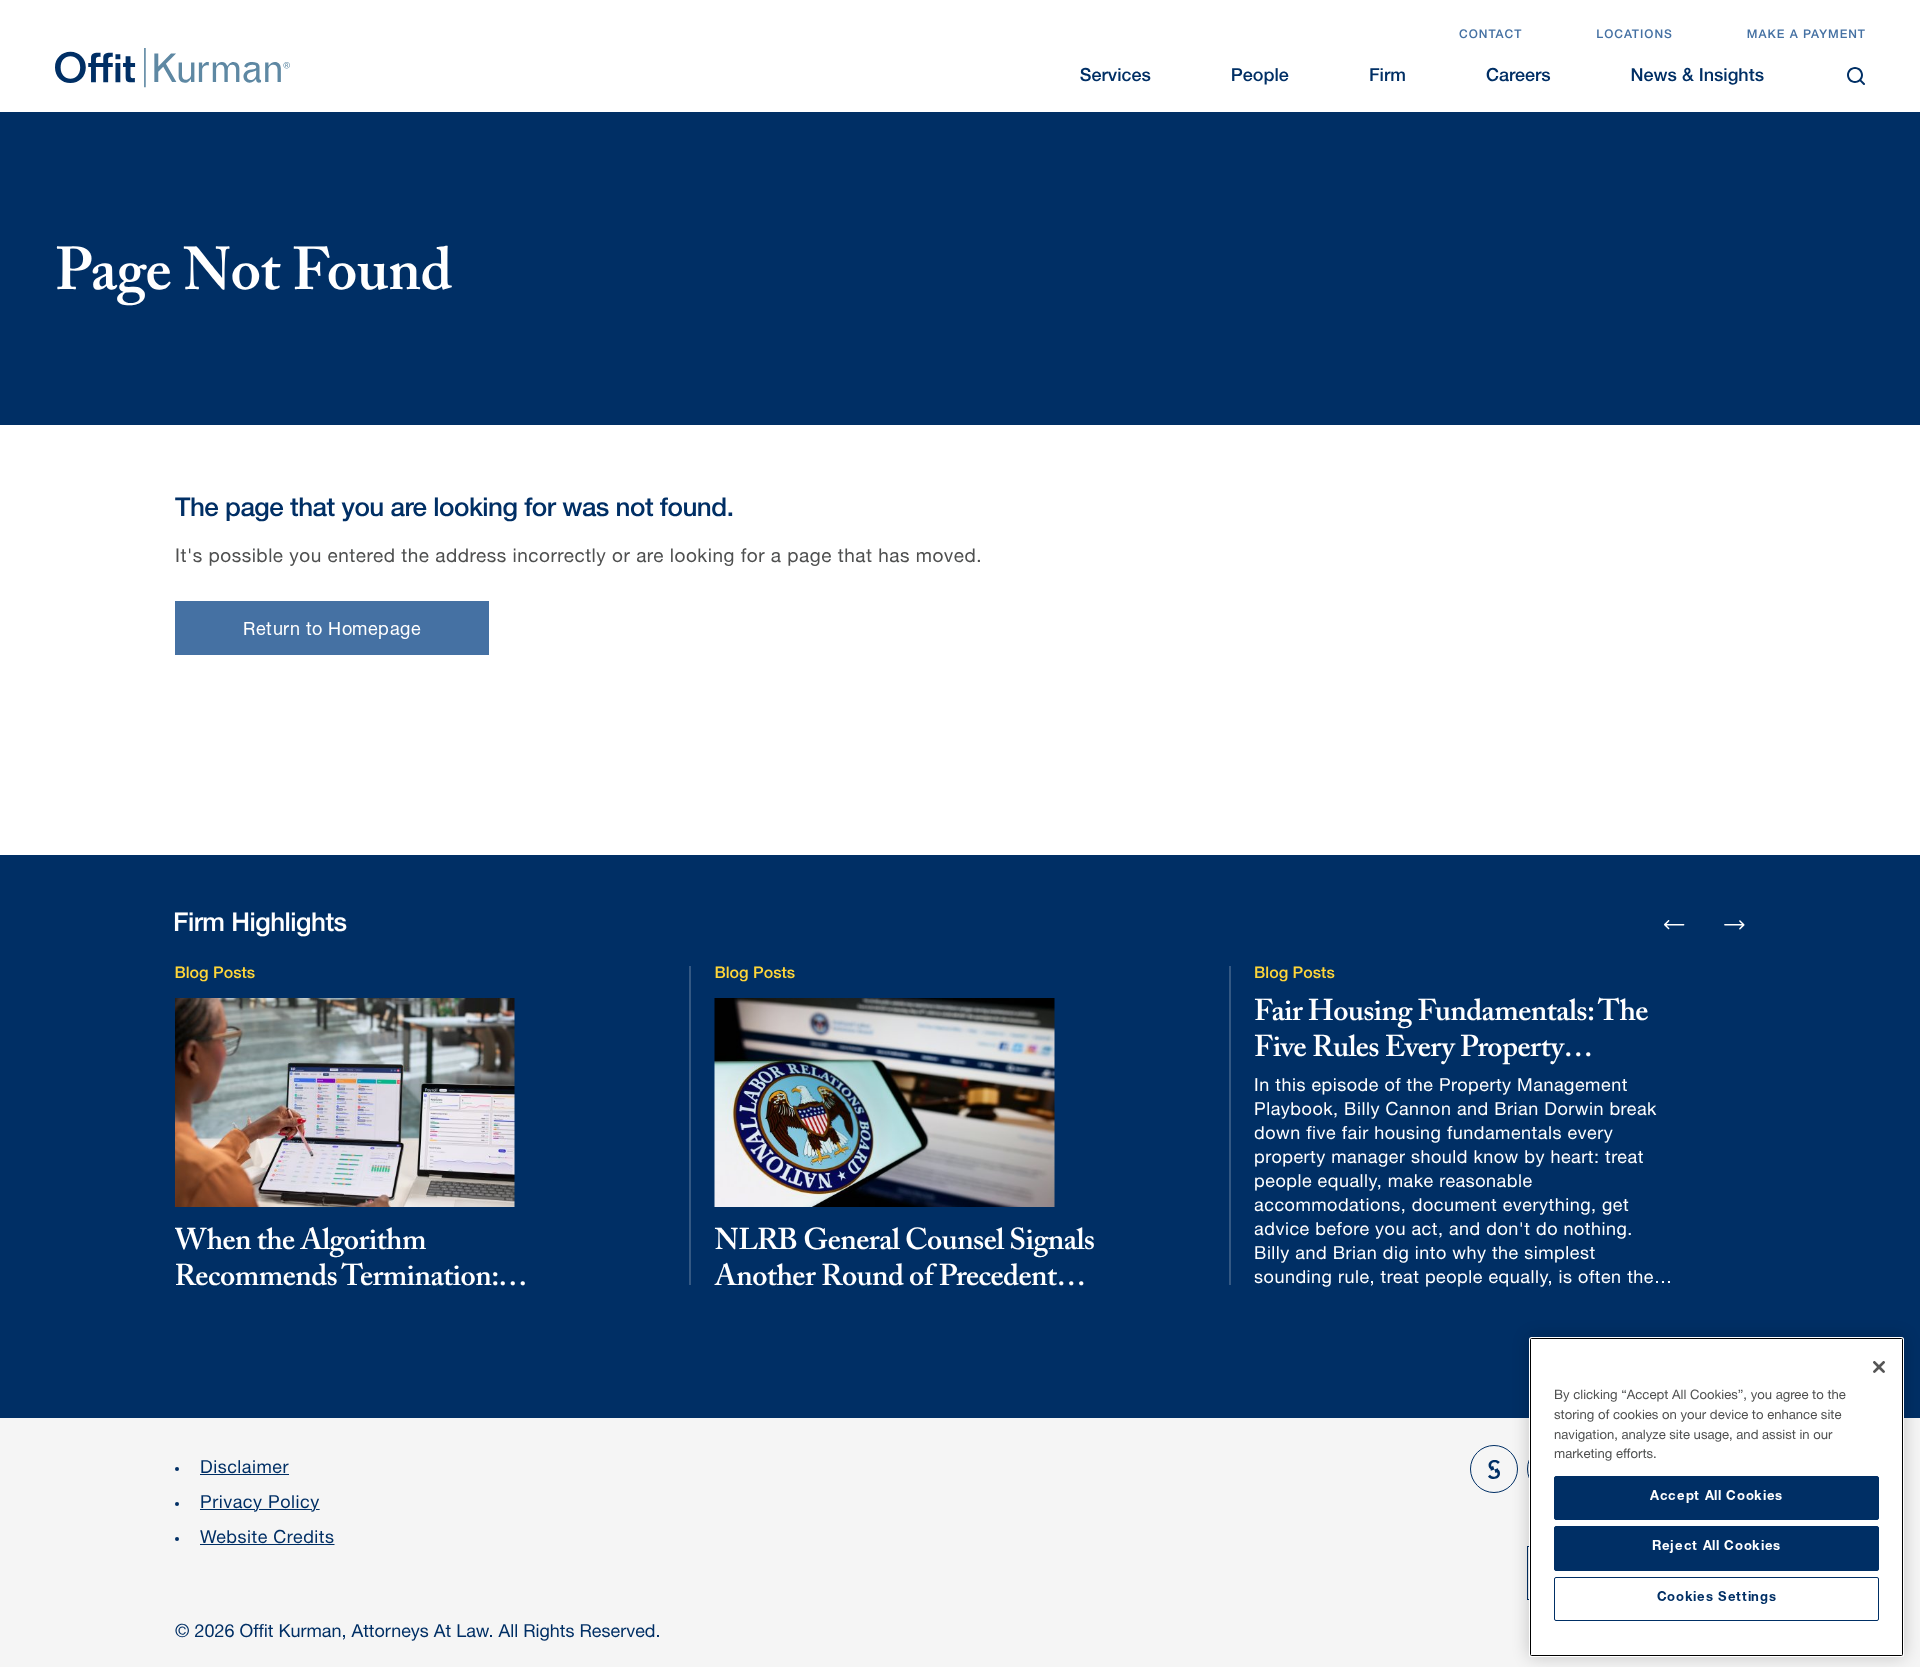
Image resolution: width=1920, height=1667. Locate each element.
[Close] (1879, 1367)
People (1260, 78)
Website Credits (267, 1540)
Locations (1634, 36)
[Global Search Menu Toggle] (1856, 76)
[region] (1716, 1497)
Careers (1518, 78)
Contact (1490, 36)
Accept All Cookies (1716, 1497)
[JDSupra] (1494, 1469)
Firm (1387, 78)
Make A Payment (1806, 36)
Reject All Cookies (1716, 1547)
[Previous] (1674, 926)
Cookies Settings (1717, 1598)
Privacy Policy (260, 1505)
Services (1115, 78)
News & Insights (1697, 78)
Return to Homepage (332, 631)
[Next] (1735, 924)
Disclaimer (244, 1470)
